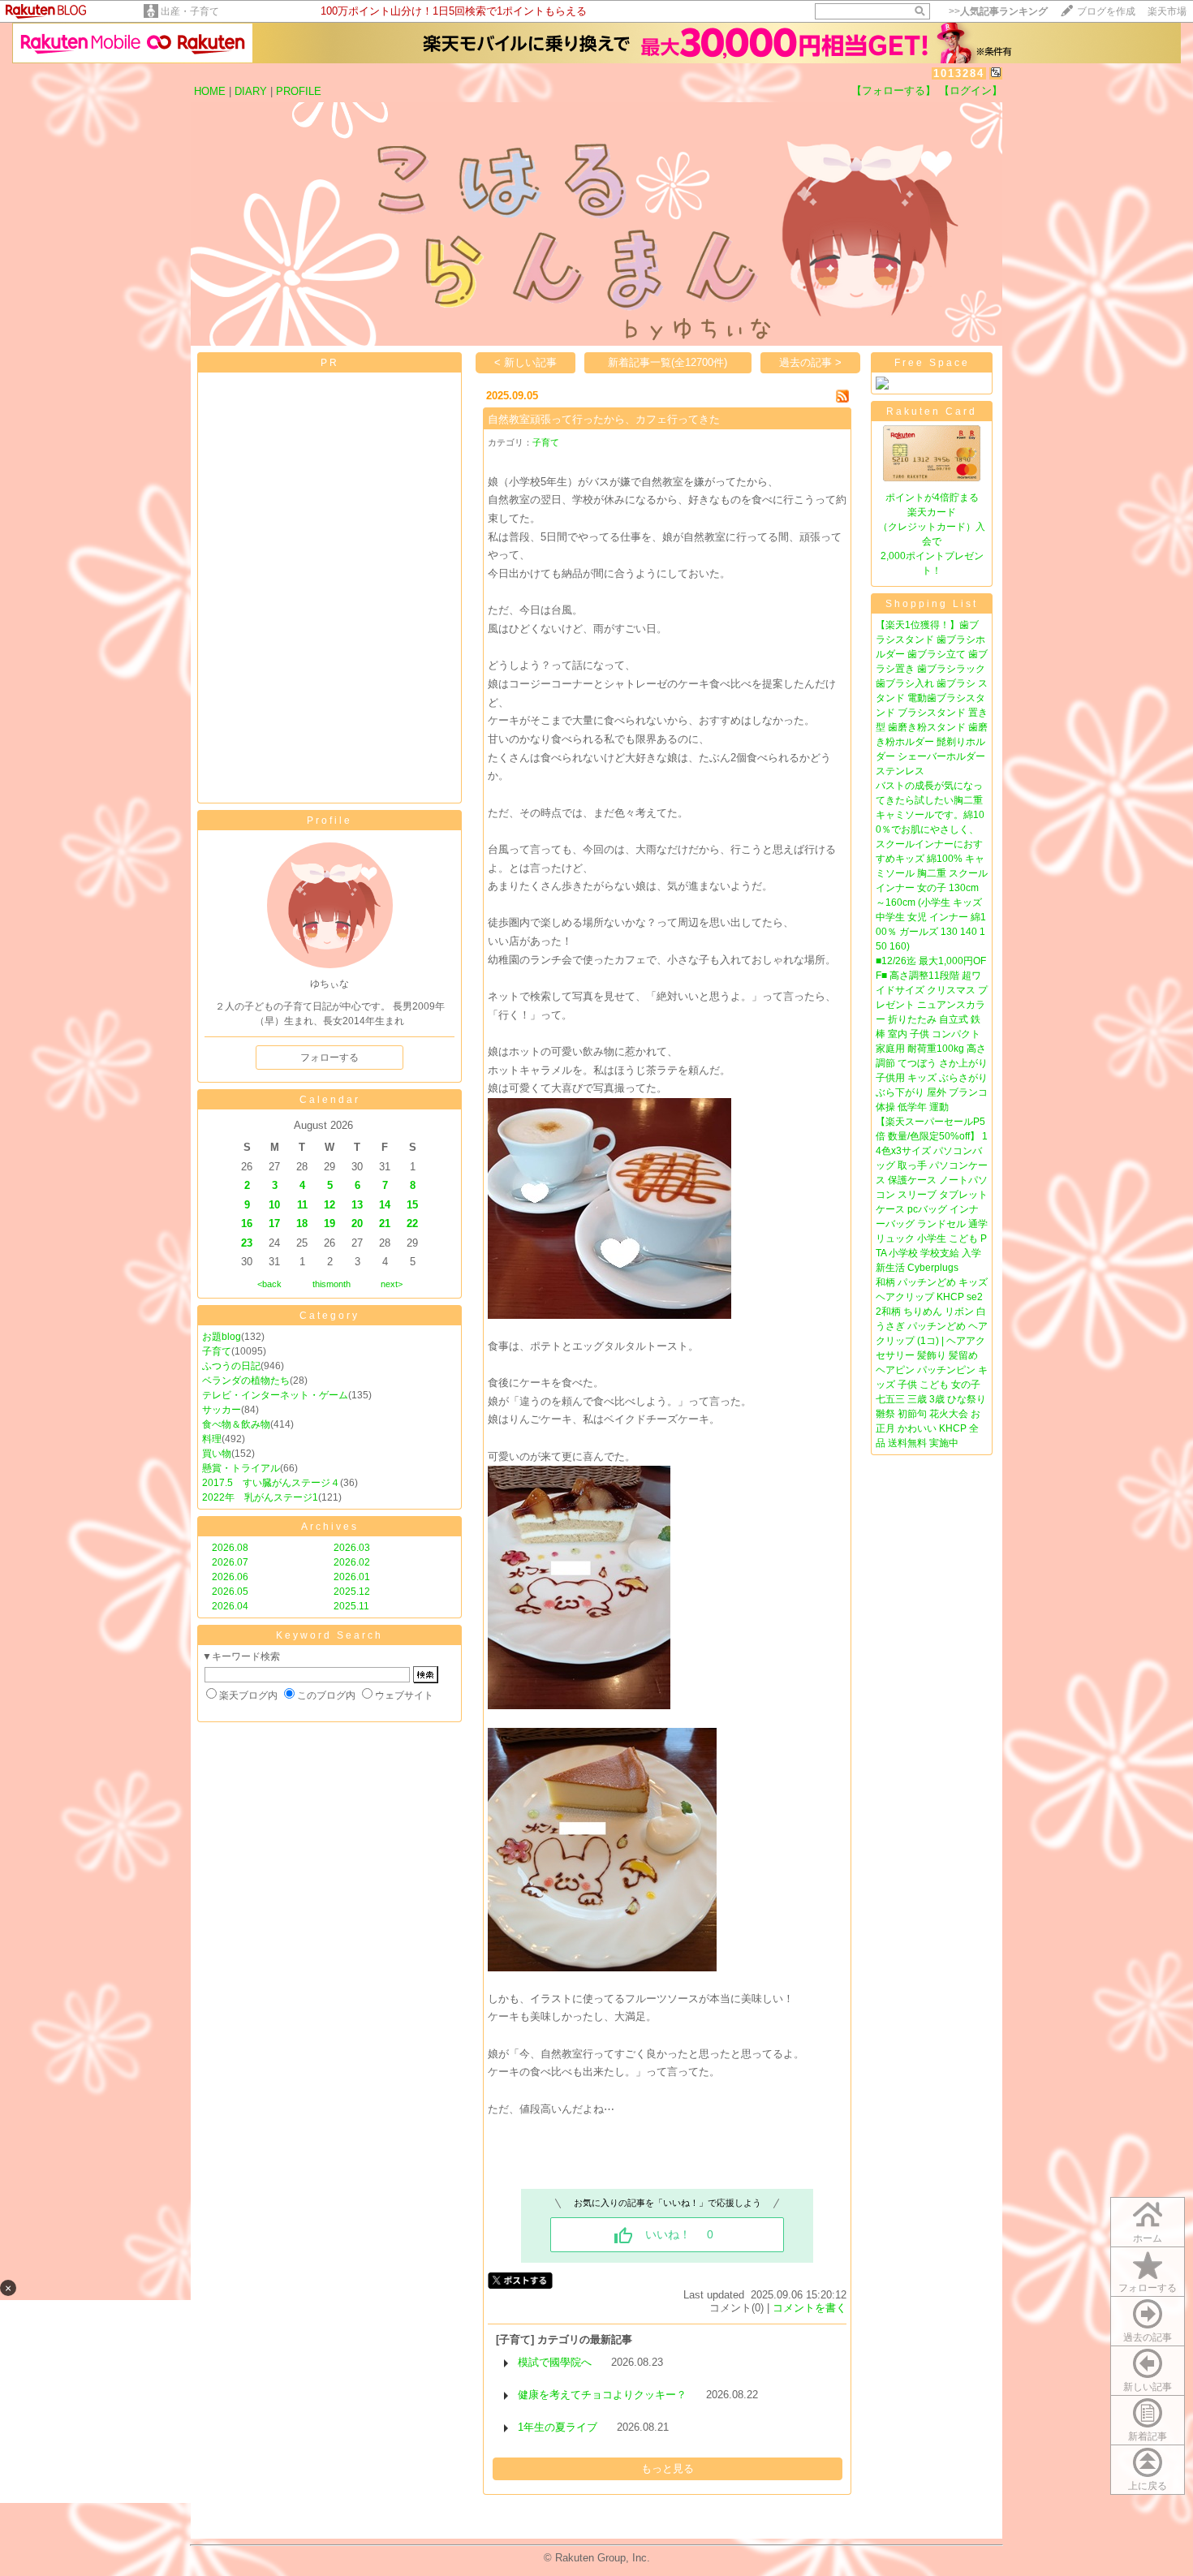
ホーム (1148, 2238)
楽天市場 (1167, 11)
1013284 (959, 73)
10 (274, 1205)
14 (385, 1205)
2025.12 (352, 1592)
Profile (329, 821)
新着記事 (1148, 2436)
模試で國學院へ (555, 2362)
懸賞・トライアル (241, 1468)
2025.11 (351, 1606)
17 (274, 1223)
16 (247, 1223)
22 (412, 1223)
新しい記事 (1148, 2387)
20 (357, 1223)
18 (302, 1223)
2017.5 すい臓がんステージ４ (271, 1483)
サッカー (222, 1410)
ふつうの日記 (231, 1366)
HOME (210, 91)
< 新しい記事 (525, 362)
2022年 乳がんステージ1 (260, 1497)
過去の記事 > (810, 362)
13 (357, 1205)
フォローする (1148, 2288)
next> (392, 1284)
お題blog (222, 1337)
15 (412, 1205)
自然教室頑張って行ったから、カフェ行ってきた (604, 419)
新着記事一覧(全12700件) (668, 362)
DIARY (251, 91)
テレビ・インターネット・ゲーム (275, 1395)
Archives (330, 1527)
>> (998, 11)
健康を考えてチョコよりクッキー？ (602, 2395)
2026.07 (230, 1562)
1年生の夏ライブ (558, 2427)
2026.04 (230, 1606)
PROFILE (299, 91)
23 (247, 1243)
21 (385, 1223)
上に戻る (1148, 2486)
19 (329, 1223)
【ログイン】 (971, 90)
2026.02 (352, 1562)
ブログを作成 (1106, 11)
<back (269, 1284)
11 (302, 1205)
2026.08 (230, 1548)
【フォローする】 (894, 90)
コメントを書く (810, 2308)
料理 (212, 1439)
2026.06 (230, 1577)
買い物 (217, 1454)
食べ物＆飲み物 (236, 1424)
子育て (217, 1351)
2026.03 (352, 1548)
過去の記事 (1148, 2337)
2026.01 (352, 1577)
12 (329, 1205)
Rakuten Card (932, 411)
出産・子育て (190, 11)
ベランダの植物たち (246, 1381)
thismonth (332, 1284)
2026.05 (230, 1592)
